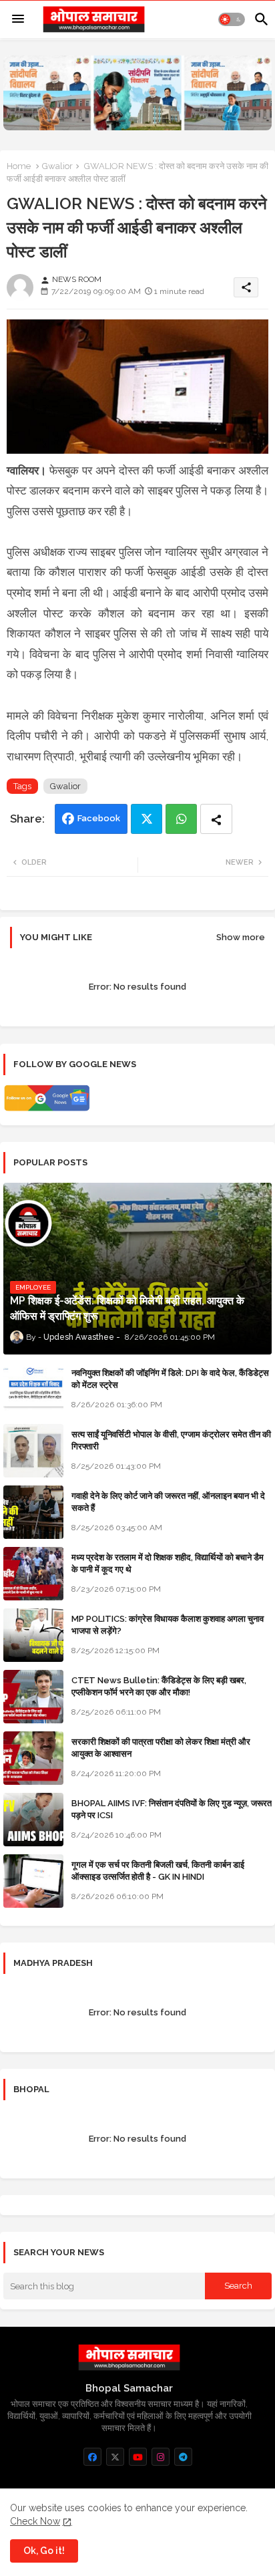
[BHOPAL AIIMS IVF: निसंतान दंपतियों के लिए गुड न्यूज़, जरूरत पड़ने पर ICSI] (33, 1820)
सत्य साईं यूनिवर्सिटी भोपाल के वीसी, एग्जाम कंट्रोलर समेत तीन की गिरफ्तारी (171, 1440)
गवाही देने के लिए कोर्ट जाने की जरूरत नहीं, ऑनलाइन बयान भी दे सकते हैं (168, 1502)
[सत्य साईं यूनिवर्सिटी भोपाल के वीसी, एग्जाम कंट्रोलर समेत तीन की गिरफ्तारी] (33, 1451)
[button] (232, 19)
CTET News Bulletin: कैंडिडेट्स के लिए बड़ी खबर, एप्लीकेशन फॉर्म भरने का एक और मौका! (159, 1686)
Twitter (147, 819)
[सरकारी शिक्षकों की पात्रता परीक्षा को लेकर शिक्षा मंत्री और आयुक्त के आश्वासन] (33, 1758)
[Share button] (216, 819)
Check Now (35, 2521)
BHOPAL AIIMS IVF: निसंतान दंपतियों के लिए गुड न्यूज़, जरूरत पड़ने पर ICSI (172, 1809)
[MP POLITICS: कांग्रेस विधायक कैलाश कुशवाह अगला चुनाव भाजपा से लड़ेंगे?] (33, 1635)
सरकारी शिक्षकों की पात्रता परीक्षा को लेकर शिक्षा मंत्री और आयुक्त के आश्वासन (161, 1748)
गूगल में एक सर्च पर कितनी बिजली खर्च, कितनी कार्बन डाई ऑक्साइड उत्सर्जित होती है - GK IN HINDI (158, 1871)
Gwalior (57, 166)
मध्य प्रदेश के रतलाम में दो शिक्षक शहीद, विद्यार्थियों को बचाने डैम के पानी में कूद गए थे (168, 1563)
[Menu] (18, 19)
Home (19, 166)
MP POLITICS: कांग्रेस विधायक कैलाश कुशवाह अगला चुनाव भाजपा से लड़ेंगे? (168, 1625)
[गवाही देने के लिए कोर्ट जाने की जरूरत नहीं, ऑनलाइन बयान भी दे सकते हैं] (33, 1512)
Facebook (99, 818)
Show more (241, 937)
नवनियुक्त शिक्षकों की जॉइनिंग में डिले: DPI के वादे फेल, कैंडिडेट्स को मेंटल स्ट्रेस (170, 1379)
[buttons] (92, 2457)
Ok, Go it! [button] (44, 2551)
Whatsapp (181, 819)
